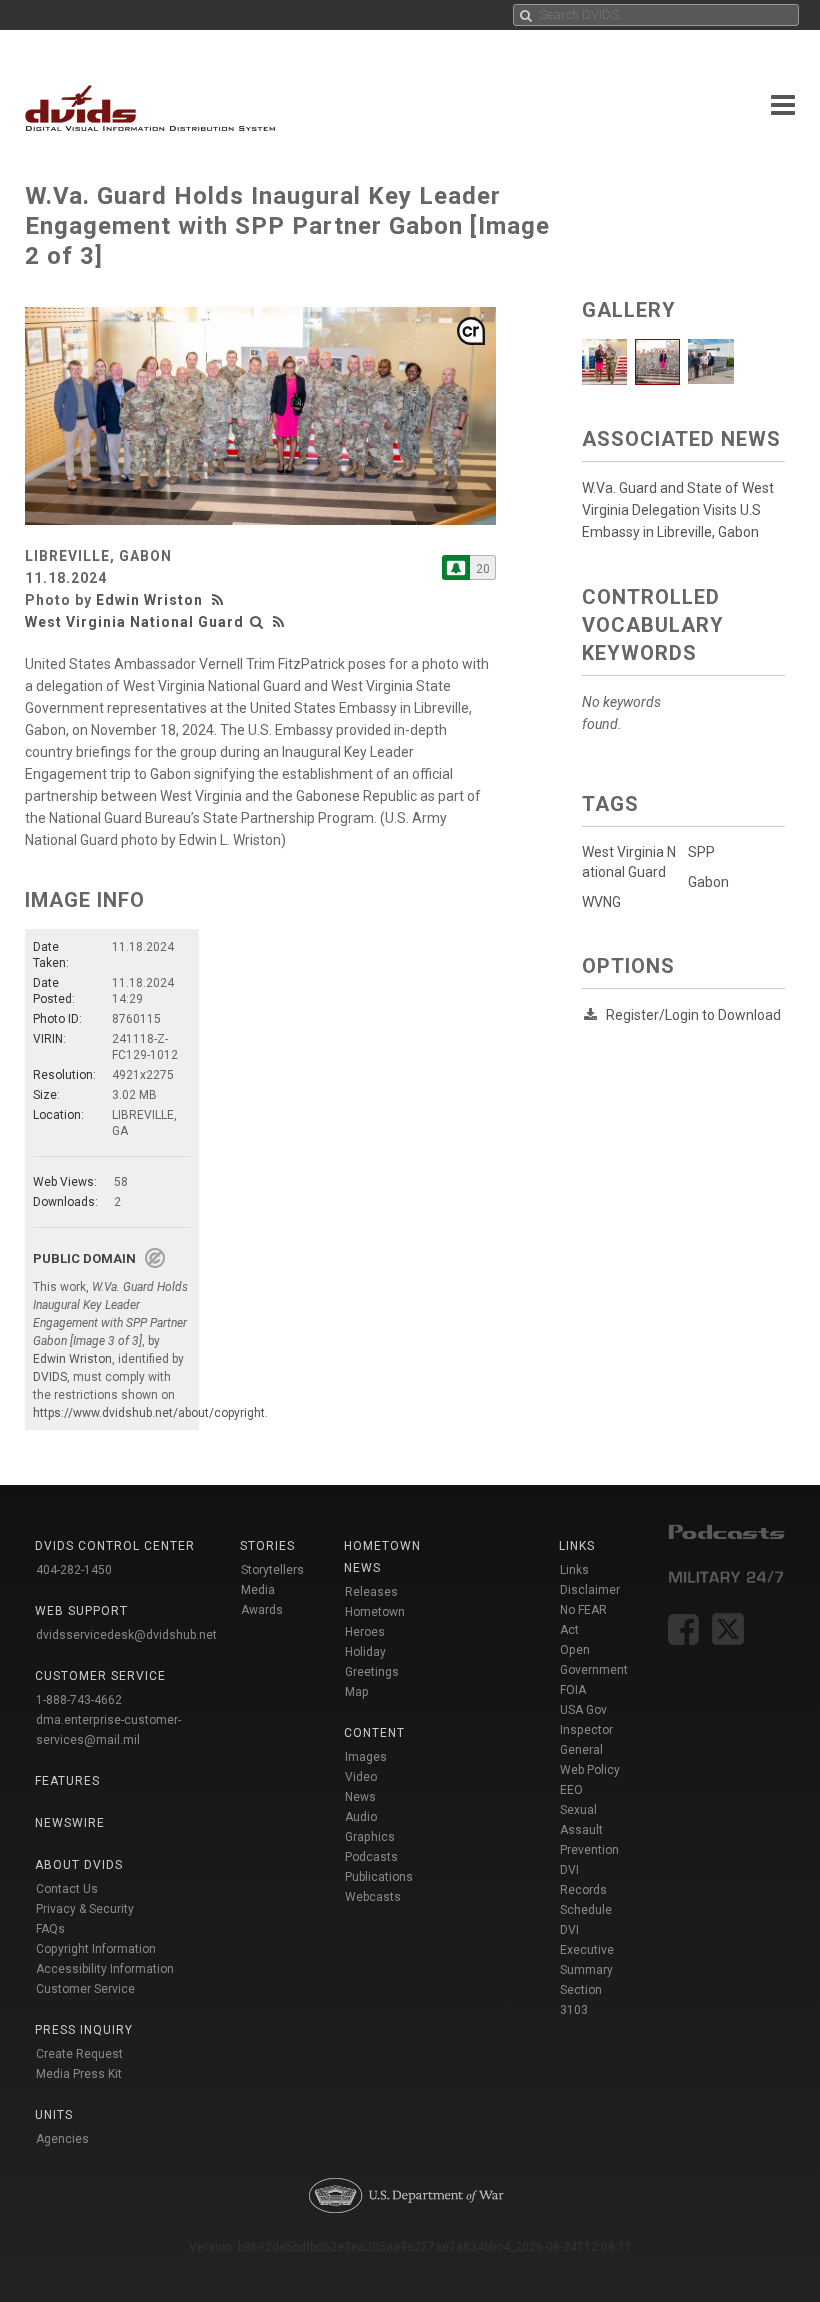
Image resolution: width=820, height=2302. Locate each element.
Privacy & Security (85, 1909)
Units (54, 2115)
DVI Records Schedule (586, 1890)
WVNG (601, 902)
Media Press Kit (79, 2074)
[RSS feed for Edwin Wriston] (220, 600)
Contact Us (67, 1889)
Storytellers (272, 1570)
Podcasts (371, 1857)
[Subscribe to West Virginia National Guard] (456, 567)
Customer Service (85, 1989)
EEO (571, 1790)
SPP (701, 852)
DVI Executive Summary (587, 1950)
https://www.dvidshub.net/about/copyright (149, 1413)
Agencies (62, 2139)
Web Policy (590, 1770)
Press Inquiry (84, 2030)
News (360, 1797)
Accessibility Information (105, 1969)
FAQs (50, 1929)
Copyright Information (96, 1949)
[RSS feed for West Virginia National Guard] (279, 622)
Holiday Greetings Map (372, 1672)
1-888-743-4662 (79, 1700)
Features (67, 1781)
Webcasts (373, 1897)
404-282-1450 (74, 1570)
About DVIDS (79, 1865)
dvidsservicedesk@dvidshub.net (126, 1635)
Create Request (79, 2054)
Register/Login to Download (693, 1015)
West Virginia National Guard (134, 622)
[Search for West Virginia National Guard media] (257, 622)
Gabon (708, 882)
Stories (267, 1546)
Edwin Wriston (149, 600)
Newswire (70, 1823)
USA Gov (583, 1710)
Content (374, 1733)
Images (366, 1757)
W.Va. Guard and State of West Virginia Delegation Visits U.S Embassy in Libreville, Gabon (678, 510)
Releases (371, 1592)
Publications (379, 1877)
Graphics (370, 1837)
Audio (361, 1817)
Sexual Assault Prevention (589, 1830)
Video (361, 1777)
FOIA (573, 1690)
